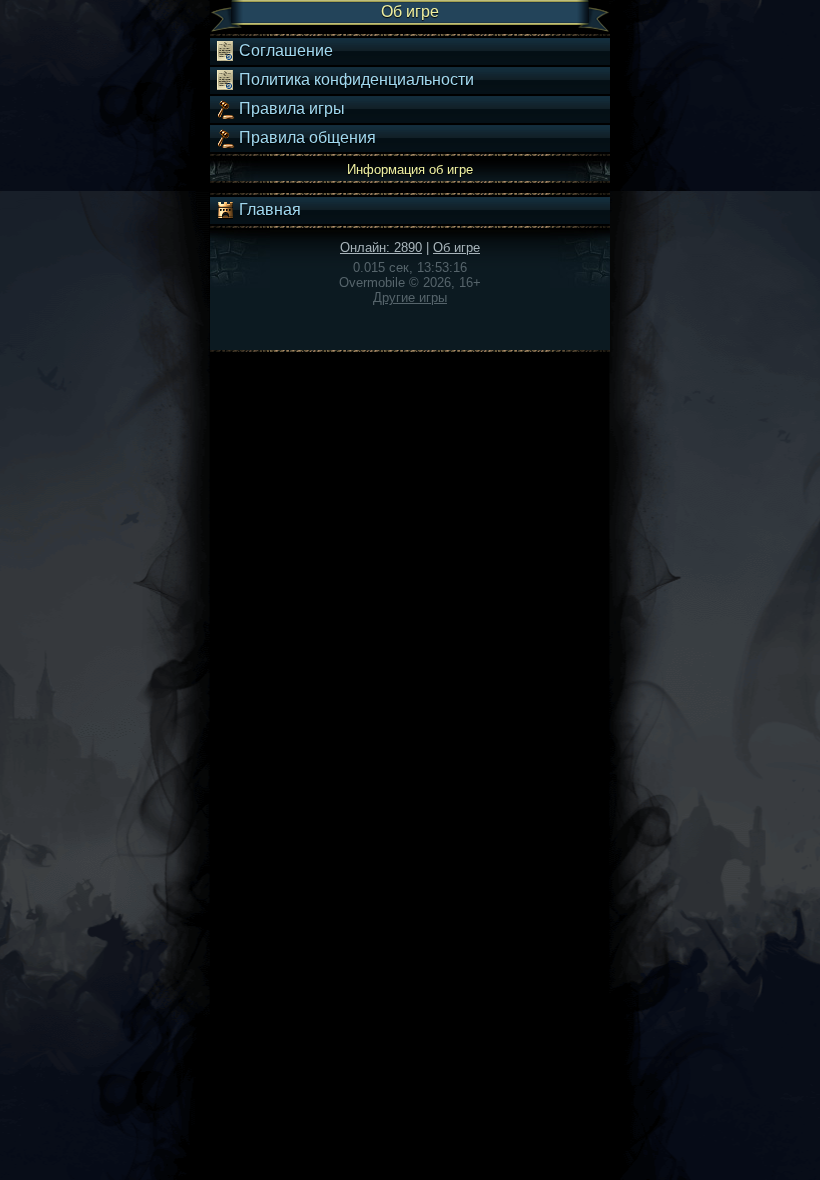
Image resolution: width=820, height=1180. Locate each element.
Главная (268, 209)
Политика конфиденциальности (354, 79)
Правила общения (305, 137)
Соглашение (284, 50)
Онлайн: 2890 (381, 247)
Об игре (456, 247)
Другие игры (410, 297)
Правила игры (290, 108)
